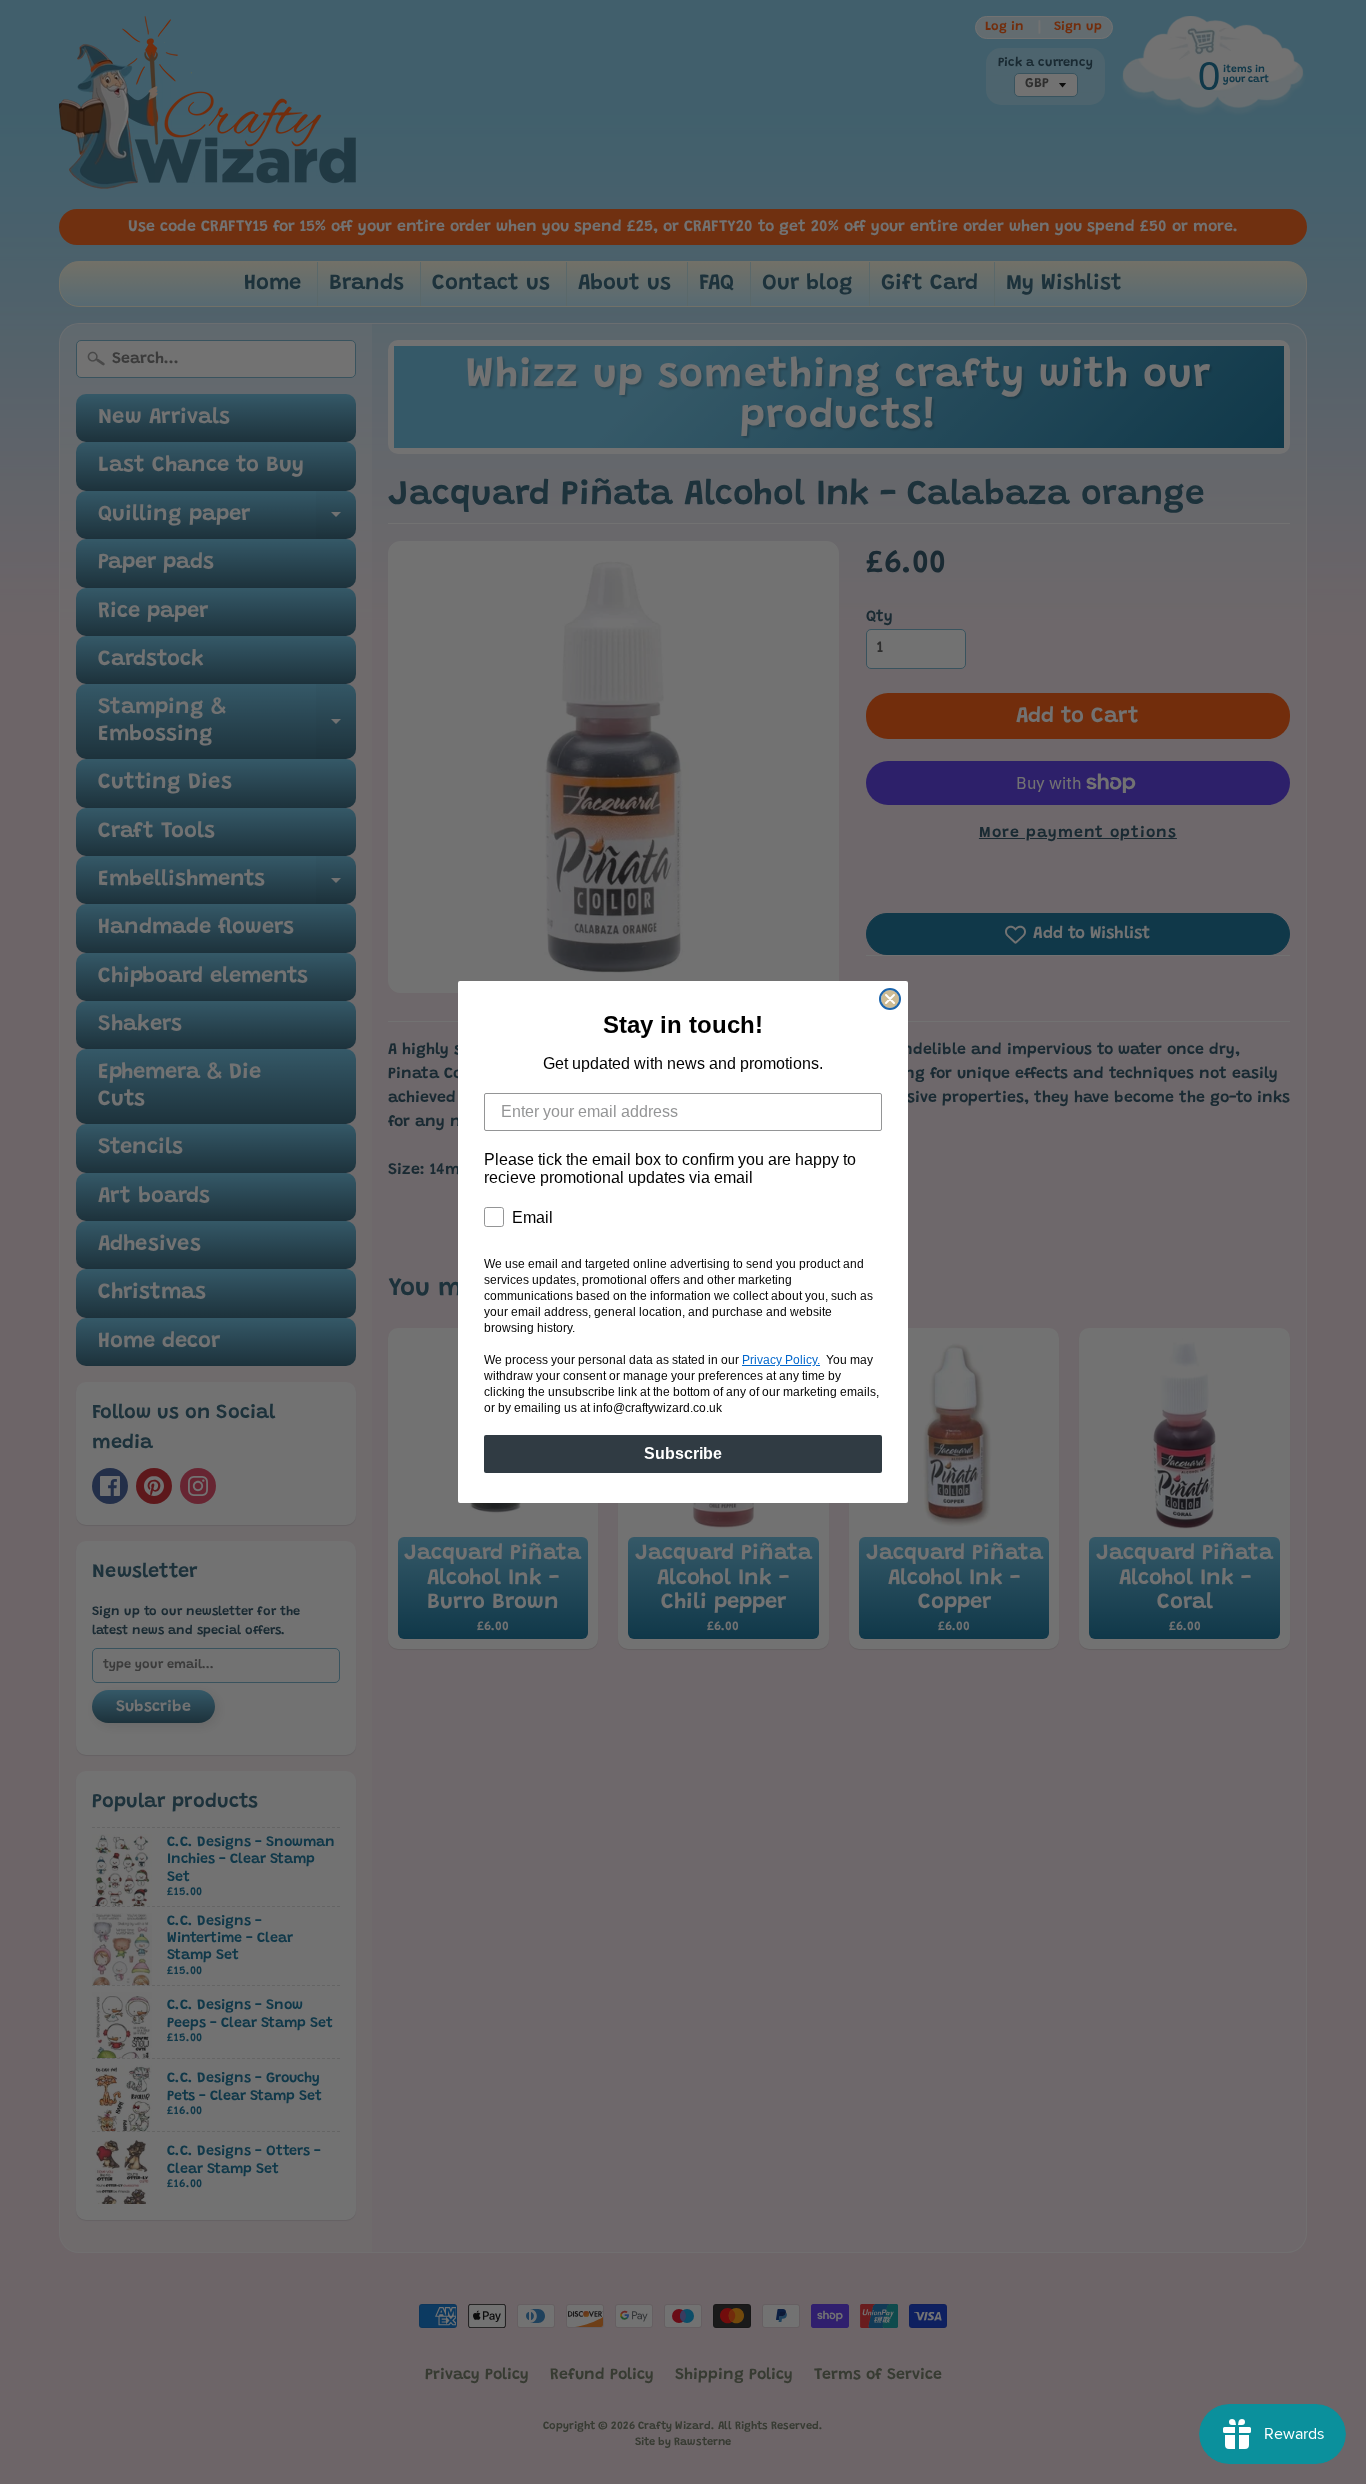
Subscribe (683, 1453)
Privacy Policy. (781, 1360)
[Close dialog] (890, 999)
